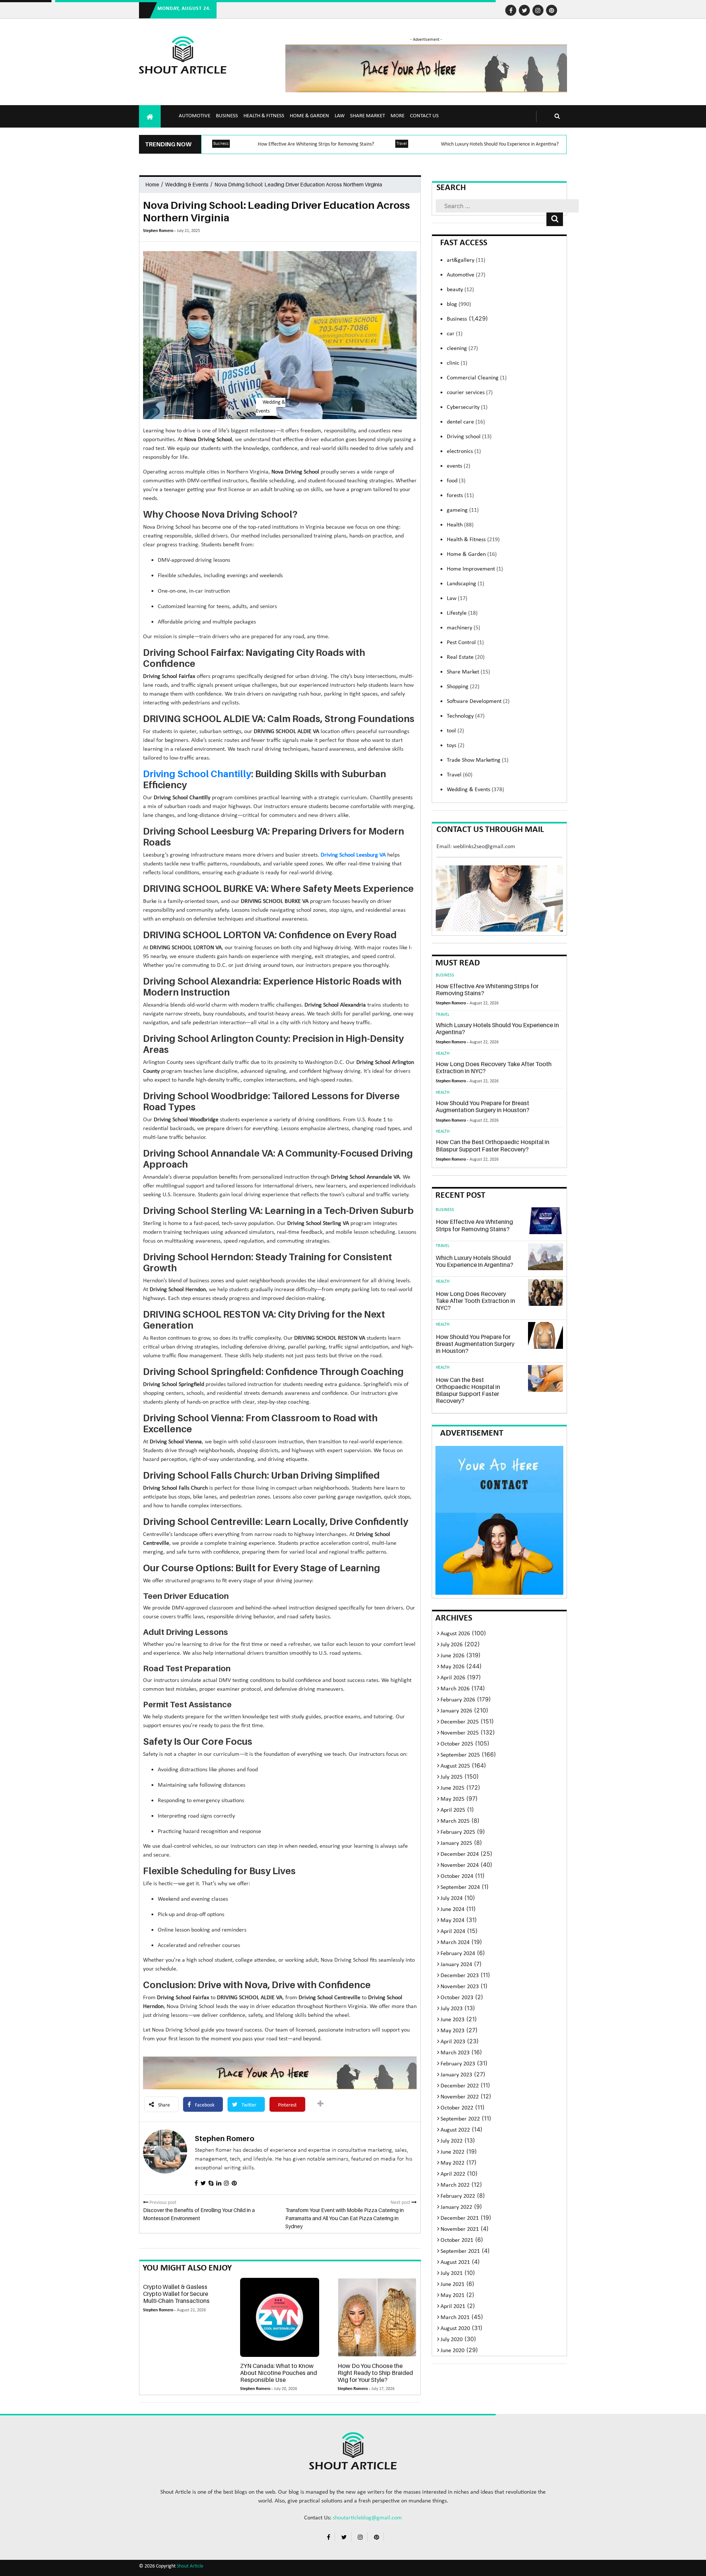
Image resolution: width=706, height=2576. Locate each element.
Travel (402, 144)
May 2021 (452, 2295)
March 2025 (455, 1821)
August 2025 (455, 1766)
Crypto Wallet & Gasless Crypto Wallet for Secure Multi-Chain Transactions (176, 2294)
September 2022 (460, 2119)
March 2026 (455, 1689)
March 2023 (455, 2053)
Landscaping (466, 584)
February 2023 (458, 2064)
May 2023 (452, 2031)
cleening (462, 349)
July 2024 (452, 1898)
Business (227, 116)
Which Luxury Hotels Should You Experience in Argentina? (500, 144)
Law (340, 116)
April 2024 (453, 1932)
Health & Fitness (264, 116)
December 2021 (460, 2218)
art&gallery (466, 260)
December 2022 (460, 2086)
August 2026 (455, 1634)
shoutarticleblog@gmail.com (367, 2518)
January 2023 (456, 2075)
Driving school (469, 437)
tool (455, 731)
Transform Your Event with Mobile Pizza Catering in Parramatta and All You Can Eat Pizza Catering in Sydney (345, 2218)
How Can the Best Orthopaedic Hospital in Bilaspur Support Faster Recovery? (493, 1145)
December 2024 (460, 1854)
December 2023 (460, 1976)
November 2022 (460, 2097)
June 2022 (452, 2152)
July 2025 (452, 1777)
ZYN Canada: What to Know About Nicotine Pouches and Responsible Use (279, 2373)
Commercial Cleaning (477, 378)
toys (456, 746)
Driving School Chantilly (197, 774)
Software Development (478, 701)
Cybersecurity (467, 407)
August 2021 (455, 2262)
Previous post (162, 2203)
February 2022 (458, 2196)
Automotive (195, 116)
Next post (401, 2203)
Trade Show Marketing (478, 760)
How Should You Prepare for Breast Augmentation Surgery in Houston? (483, 1106)
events (459, 466)
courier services (470, 393)
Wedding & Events (187, 184)
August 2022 (455, 2130)
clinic (457, 363)
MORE (397, 116)
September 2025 (460, 1755)
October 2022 (457, 2108)
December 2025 (460, 1722)
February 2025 (458, 1832)
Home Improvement (475, 569)
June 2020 (452, 2351)
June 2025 (452, 1788)
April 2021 (453, 2307)
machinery (463, 628)
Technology (466, 716)
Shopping (463, 687)
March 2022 (455, 2185)
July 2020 (452, 2340)
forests (460, 496)
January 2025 (456, 1843)
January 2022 (456, 2207)
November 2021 (460, 2229)
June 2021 (452, 2284)
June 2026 (452, 1656)
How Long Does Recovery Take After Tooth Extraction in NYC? (494, 1067)
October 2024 (457, 1876)
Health (460, 525)
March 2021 (455, 2318)
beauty (460, 290)
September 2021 (460, 2251)
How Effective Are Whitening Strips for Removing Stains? (316, 144)
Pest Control (465, 643)
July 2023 (452, 2009)
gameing (463, 510)
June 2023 (452, 2020)
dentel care (466, 422)
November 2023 (460, 1987)
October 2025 (457, 1744)
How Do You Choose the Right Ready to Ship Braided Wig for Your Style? (375, 2373)
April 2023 (453, 2042)
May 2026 (452, 1667)
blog (459, 304)
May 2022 (452, 2163)
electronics (464, 451)
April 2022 (453, 2174)
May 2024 (452, 1921)
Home (152, 184)
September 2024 (460, 1887)
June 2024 (452, 1909)
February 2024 (458, 1954)
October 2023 (457, 1998)
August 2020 (455, 2329)
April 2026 (453, 1678)
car (455, 334)
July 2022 (452, 2141)
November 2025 (460, 1733)
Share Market (368, 116)
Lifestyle (462, 613)
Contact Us (424, 116)
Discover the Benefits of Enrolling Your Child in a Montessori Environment (199, 2214)
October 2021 (457, 2240)
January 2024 (456, 1965)
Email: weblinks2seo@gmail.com (476, 847)
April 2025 (453, 1810)
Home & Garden (309, 116)
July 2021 (452, 2273)
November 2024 (460, 1865)
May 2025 (452, 1799)
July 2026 (452, 1645)
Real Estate (466, 657)
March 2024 (455, 1943)
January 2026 (456, 1711)
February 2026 (458, 1700)
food (456, 481)
